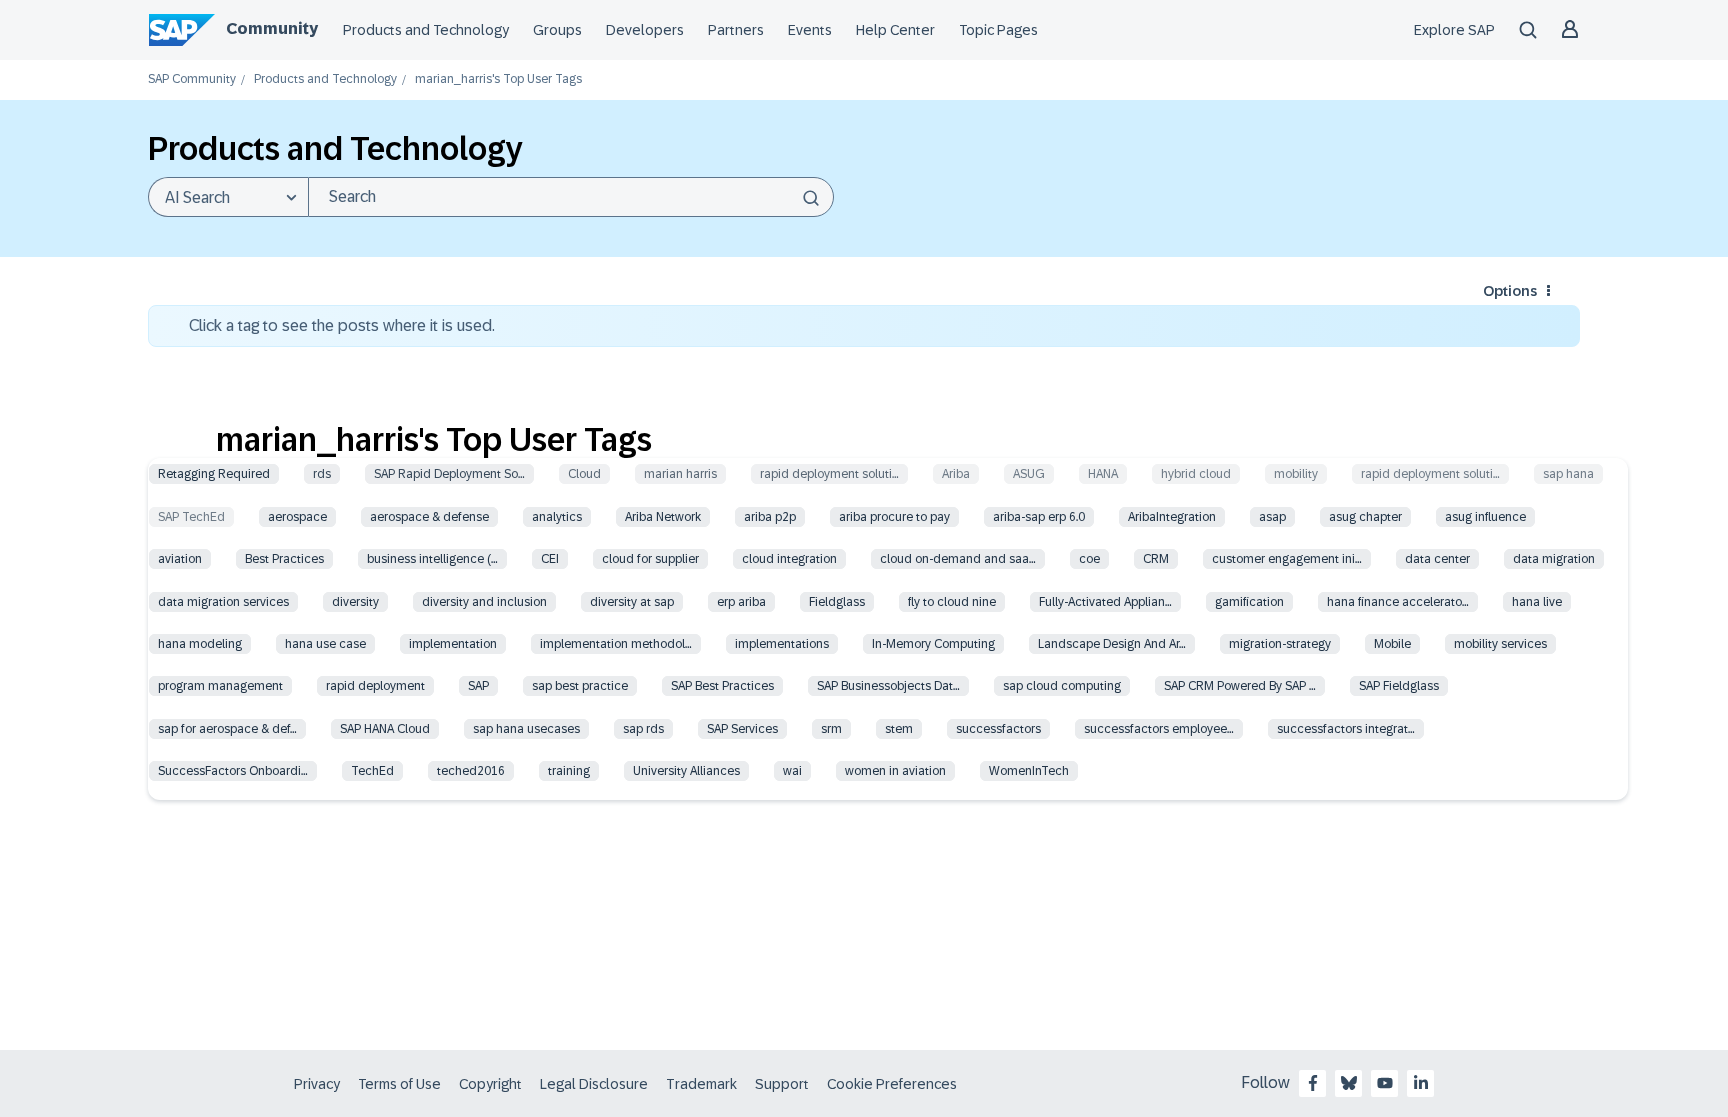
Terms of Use (399, 1084)
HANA (1103, 474)
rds (322, 474)
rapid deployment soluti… (829, 474)
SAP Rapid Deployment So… (449, 474)
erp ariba (741, 602)
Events (810, 30)
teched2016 (471, 771)
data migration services (223, 602)
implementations (782, 644)
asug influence (1485, 517)
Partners (736, 30)
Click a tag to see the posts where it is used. (342, 325)
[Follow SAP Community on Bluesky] (1349, 1083)
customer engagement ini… (1287, 559)
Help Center (895, 30)
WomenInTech (1029, 771)
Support (782, 1084)
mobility (1296, 474)
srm (831, 729)
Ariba (956, 474)
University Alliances (686, 771)
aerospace (297, 517)
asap (1272, 517)
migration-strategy (1280, 644)
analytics (557, 517)
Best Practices (284, 559)
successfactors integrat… (1346, 729)
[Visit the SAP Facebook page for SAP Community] (1313, 1083)
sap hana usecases (526, 729)
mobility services (1500, 644)
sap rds (643, 729)
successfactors (998, 729)
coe (1089, 559)
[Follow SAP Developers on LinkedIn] (1421, 1083)
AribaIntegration (1172, 517)
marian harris (680, 474)
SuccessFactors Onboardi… (233, 771)
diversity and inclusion (484, 602)
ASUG (1029, 474)
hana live (1537, 602)
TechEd (372, 771)
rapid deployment (375, 686)
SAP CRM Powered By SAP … (1240, 686)
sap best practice (580, 686)
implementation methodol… (616, 644)
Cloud (584, 474)
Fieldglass (837, 602)
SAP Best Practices (722, 686)
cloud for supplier (650, 559)
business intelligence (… (432, 559)
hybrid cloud (1196, 474)
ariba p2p (770, 517)
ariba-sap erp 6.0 (1039, 517)
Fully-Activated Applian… (1105, 602)
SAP (478, 686)
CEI (550, 559)
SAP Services (742, 729)
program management (220, 686)
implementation (453, 644)
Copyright (490, 1084)
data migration (1554, 559)
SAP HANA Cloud (385, 729)
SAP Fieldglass (1399, 686)
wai (792, 771)
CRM (1156, 559)
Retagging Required (214, 474)
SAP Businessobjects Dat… (888, 686)
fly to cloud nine (952, 602)
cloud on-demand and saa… (958, 559)
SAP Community (192, 79)
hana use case (325, 644)
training (569, 771)
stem (899, 729)
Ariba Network (663, 517)
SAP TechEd (191, 517)
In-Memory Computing (933, 644)
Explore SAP (1454, 30)
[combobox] (571, 197)
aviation (180, 559)
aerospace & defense (429, 517)
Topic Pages (998, 30)
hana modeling (200, 644)
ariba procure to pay (894, 517)
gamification (1249, 602)
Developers (645, 30)
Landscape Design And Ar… (1112, 644)
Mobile (1392, 644)
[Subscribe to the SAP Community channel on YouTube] (1385, 1083)
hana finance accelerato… (1398, 602)
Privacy (317, 1084)
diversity (355, 602)
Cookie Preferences (892, 1084)
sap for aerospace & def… (227, 729)
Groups (557, 30)
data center (1437, 559)
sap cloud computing (1062, 686)
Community (272, 28)
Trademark (701, 1084)
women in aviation (895, 771)
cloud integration (789, 559)
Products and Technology (426, 30)
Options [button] (1510, 291)
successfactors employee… (1159, 729)
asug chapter (1365, 517)
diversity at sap (632, 602)
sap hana (1568, 474)
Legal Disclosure (594, 1084)
